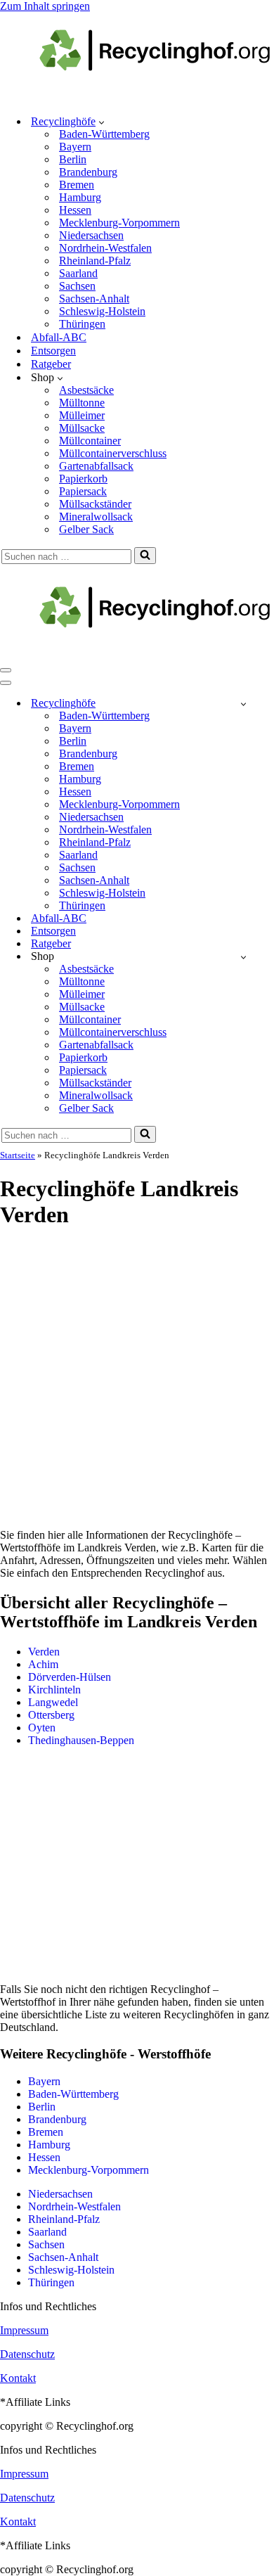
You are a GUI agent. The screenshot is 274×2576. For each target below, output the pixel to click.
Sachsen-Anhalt (94, 299)
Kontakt (18, 2378)
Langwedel (53, 1702)
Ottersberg (51, 1715)
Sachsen (77, 286)
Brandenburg (88, 172)
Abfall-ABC (59, 337)
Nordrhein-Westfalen (105, 248)
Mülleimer (82, 415)
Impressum (24, 2330)
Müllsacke (82, 428)
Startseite (18, 1155)
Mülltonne (82, 403)
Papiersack (83, 491)
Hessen (75, 210)
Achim (43, 1664)
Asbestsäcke (86, 390)
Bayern (75, 147)
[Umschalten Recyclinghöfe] (243, 704)
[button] (102, 122)
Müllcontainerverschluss (113, 453)
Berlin (73, 159)
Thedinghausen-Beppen (81, 1740)
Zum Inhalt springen (45, 6)
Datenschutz (27, 2354)
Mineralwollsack (96, 517)
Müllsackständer (95, 504)
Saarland (78, 273)
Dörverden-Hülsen (70, 1677)
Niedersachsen (91, 235)
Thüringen (82, 324)
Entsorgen (53, 351)
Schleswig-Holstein (102, 311)
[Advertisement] (137, 1380)
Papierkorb (83, 479)
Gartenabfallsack (96, 466)
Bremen (77, 185)
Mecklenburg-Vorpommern (119, 223)
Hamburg (80, 197)
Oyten (42, 1728)
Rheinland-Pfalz (95, 261)
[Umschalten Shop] (243, 957)
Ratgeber (51, 364)
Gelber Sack (86, 529)
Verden (44, 1652)
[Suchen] (145, 556)
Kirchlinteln (54, 1690)
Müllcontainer (90, 441)
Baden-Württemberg (104, 134)
